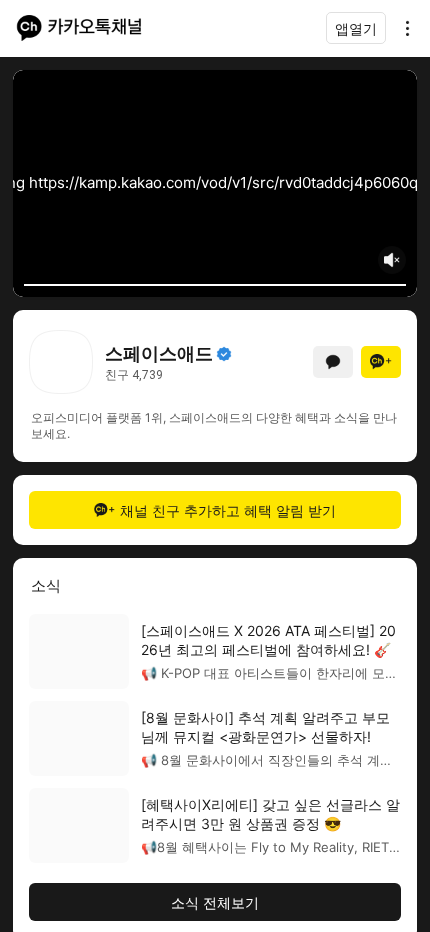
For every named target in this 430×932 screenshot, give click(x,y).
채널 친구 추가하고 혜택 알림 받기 (228, 510)
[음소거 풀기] (392, 260)
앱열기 (356, 28)
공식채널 (224, 354)
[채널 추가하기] (381, 362)
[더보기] (402, 28)
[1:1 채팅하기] (333, 362)
